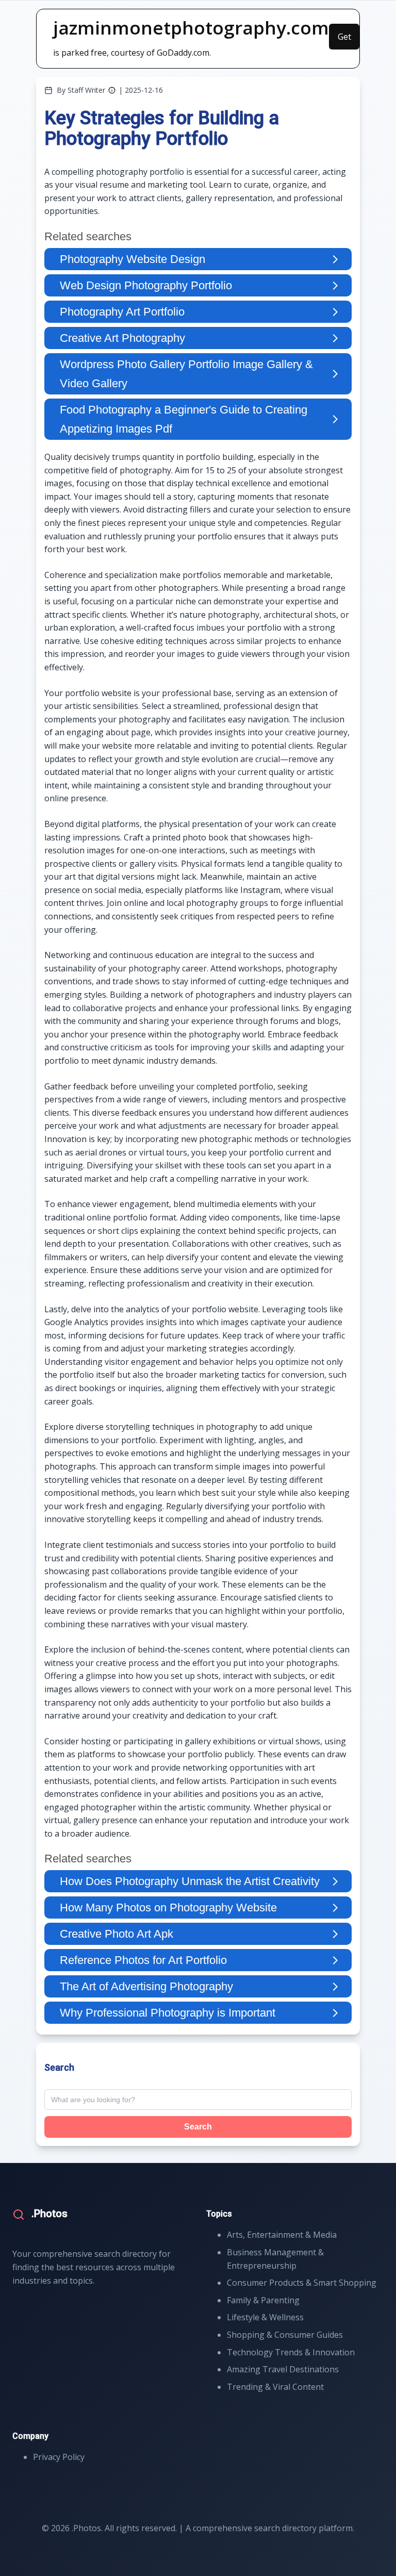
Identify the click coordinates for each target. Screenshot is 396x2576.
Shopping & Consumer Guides (285, 2335)
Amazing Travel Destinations (283, 2369)
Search (198, 2127)
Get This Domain (344, 40)
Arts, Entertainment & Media (282, 2235)
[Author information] (112, 90)
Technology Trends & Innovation (291, 2352)
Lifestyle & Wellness (265, 2317)
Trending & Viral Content (275, 2387)
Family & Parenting (263, 2300)
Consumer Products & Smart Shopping (302, 2283)
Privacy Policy (59, 2457)
